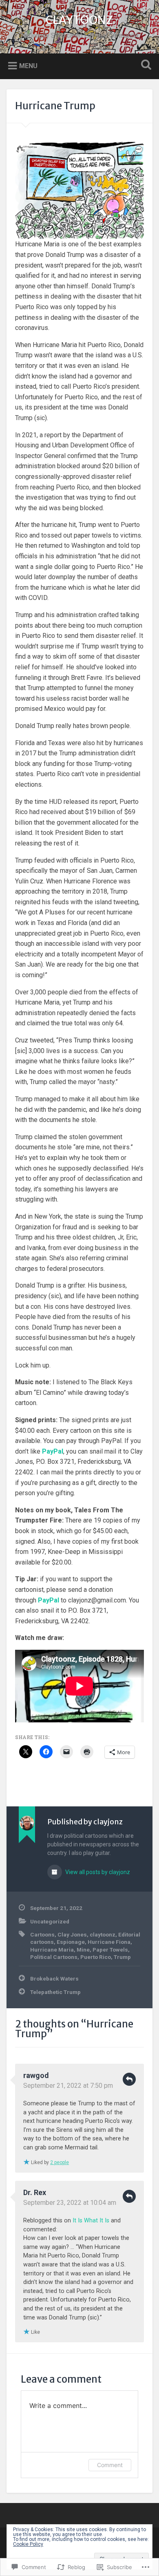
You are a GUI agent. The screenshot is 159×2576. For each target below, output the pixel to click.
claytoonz (103, 1934)
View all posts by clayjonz (97, 1872)
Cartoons (42, 1934)
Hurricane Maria (52, 1950)
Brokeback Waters (54, 1978)
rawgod (36, 2075)
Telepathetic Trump (55, 1992)
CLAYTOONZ (79, 20)
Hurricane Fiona (109, 1942)
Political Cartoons (54, 1957)
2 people (60, 2162)
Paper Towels (110, 1950)
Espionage (71, 1942)
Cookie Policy (28, 2544)
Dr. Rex (35, 2192)
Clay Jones (72, 1934)
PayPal (53, 1451)
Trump (122, 1957)
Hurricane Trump (55, 106)
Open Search (145, 65)
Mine (83, 1950)
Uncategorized (50, 1921)
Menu (28, 65)
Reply (129, 2079)
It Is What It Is (91, 2221)
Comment (110, 2465)
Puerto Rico (96, 1957)
